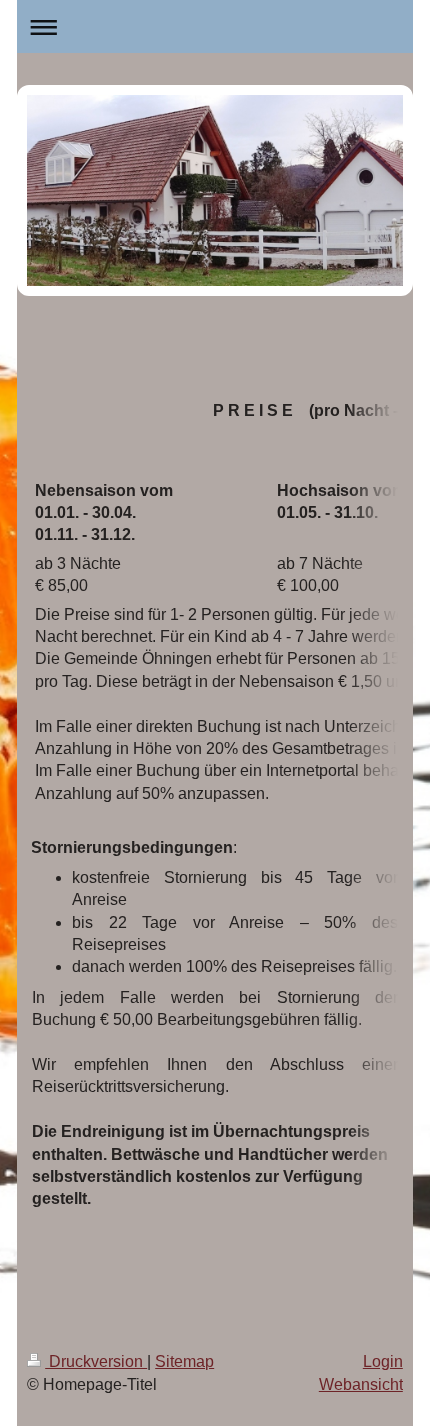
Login (383, 1361)
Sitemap (184, 1361)
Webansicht (361, 1384)
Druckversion (96, 1361)
